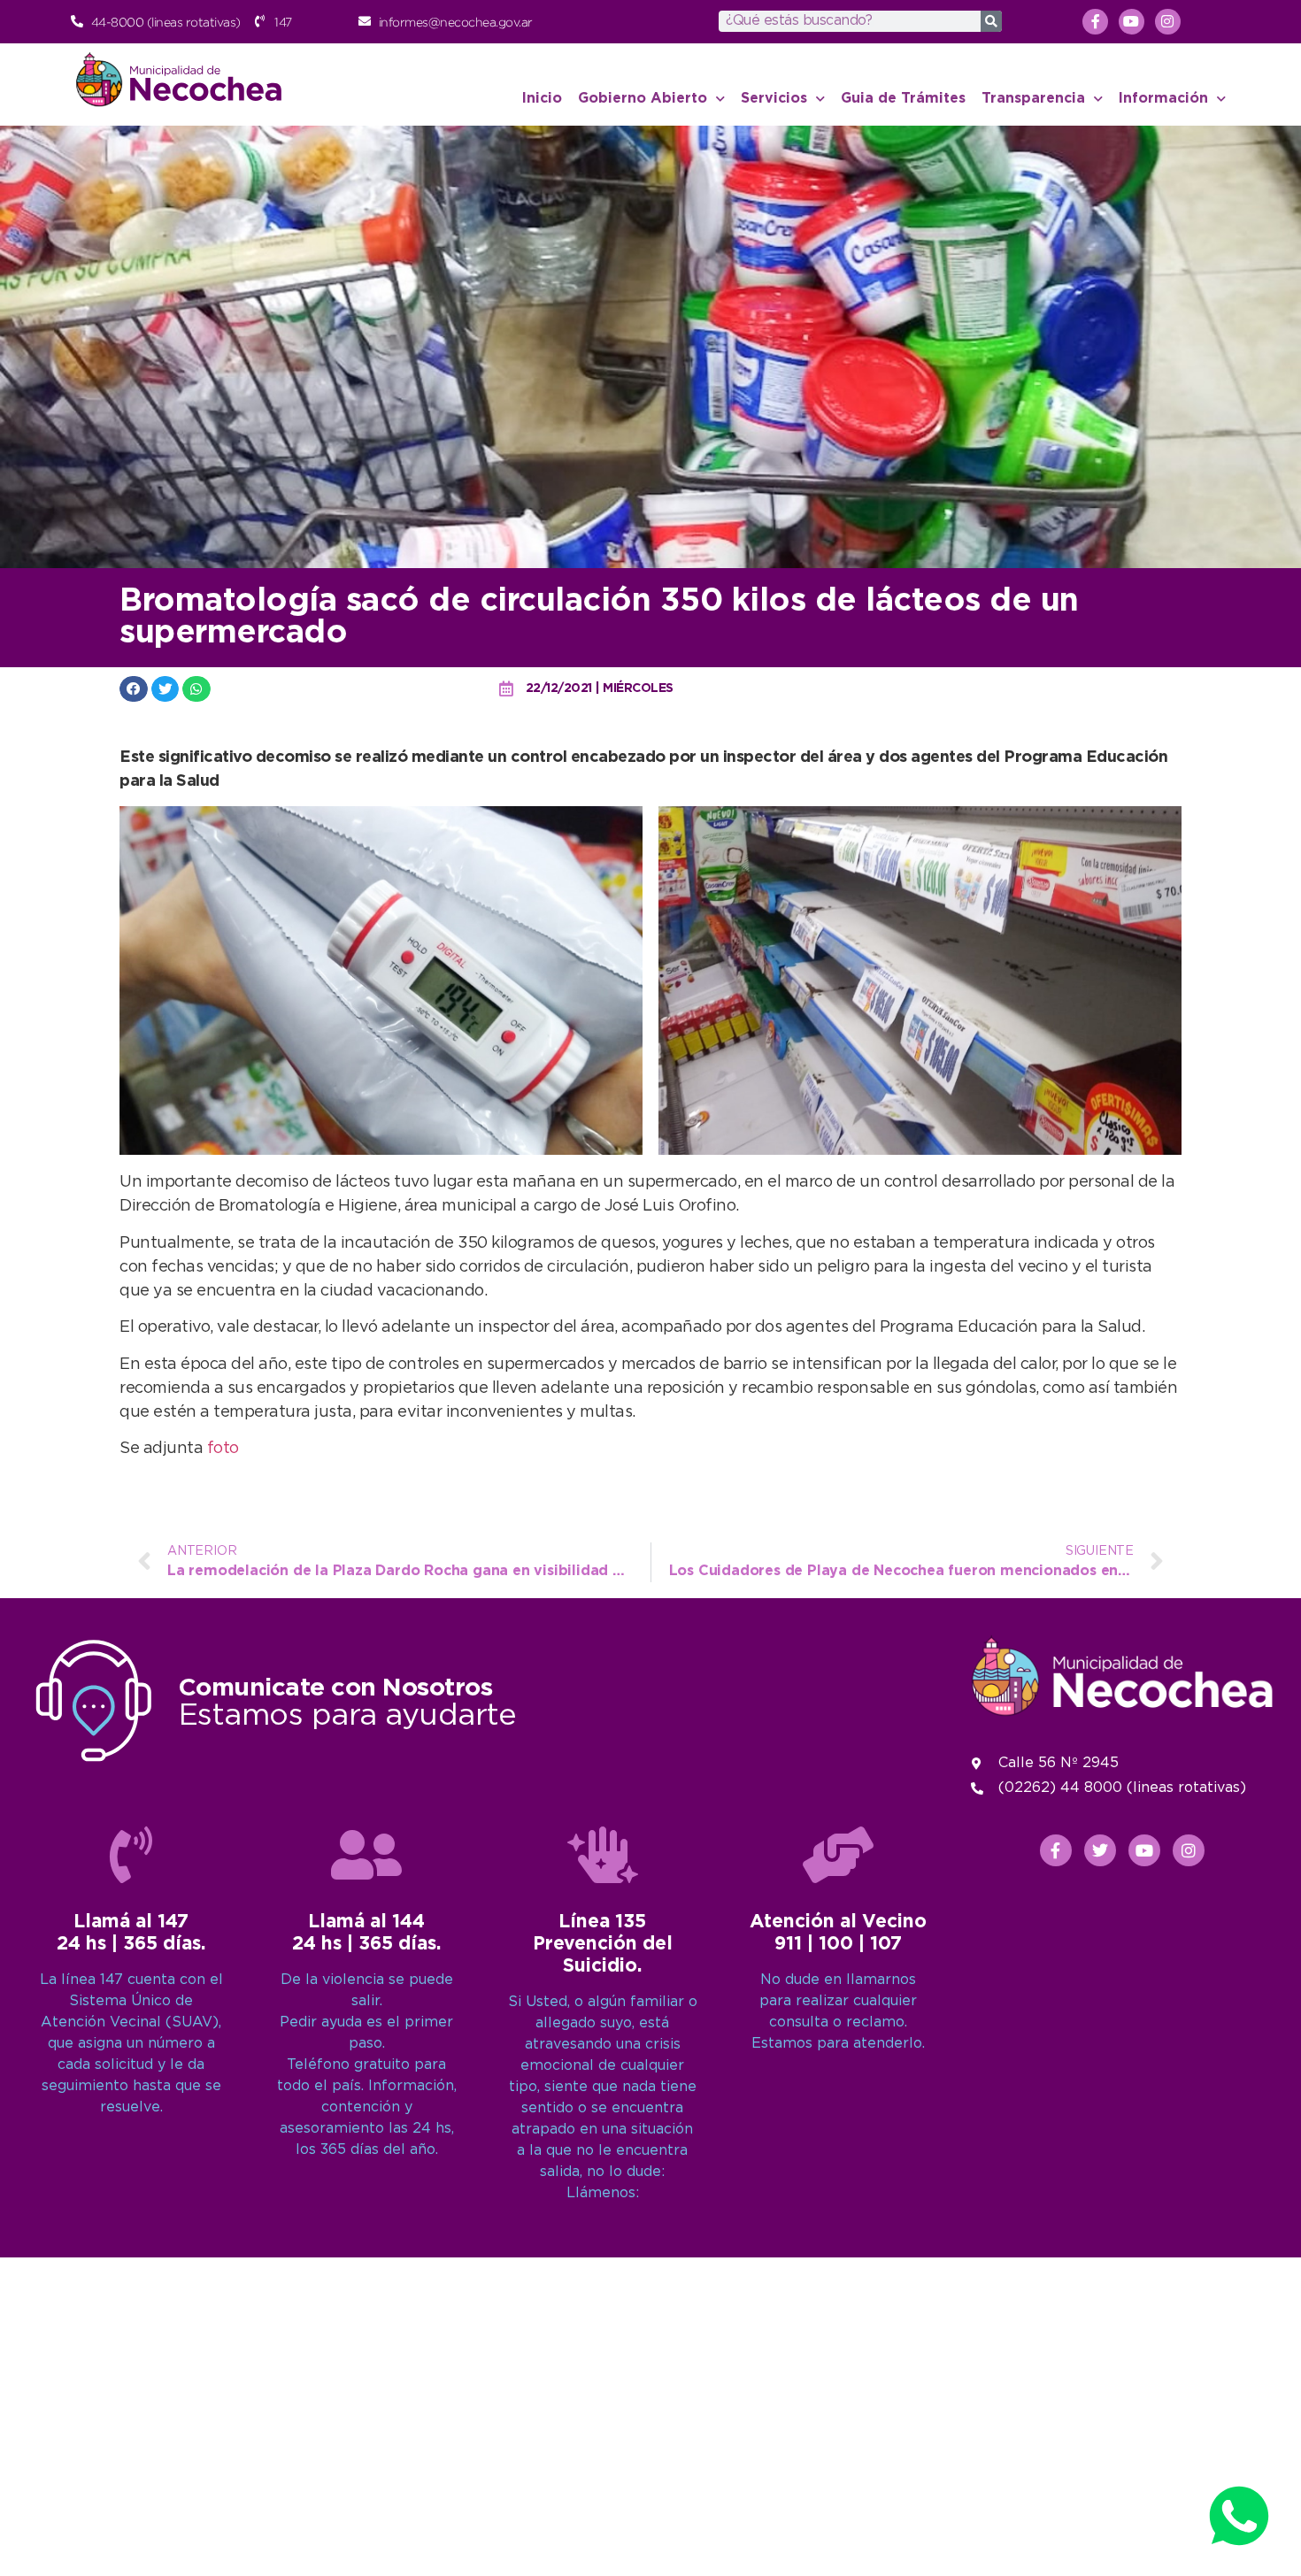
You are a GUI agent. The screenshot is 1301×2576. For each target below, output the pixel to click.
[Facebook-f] (1095, 22)
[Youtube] (1132, 22)
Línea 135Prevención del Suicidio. (603, 1944)
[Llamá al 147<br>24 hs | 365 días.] (131, 1855)
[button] (134, 689)
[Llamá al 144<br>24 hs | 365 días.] (366, 1855)
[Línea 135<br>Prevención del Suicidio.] (603, 1855)
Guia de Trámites (903, 99)
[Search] (991, 21)
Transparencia (1033, 99)
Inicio (542, 99)
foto (223, 1449)
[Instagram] (1168, 22)
